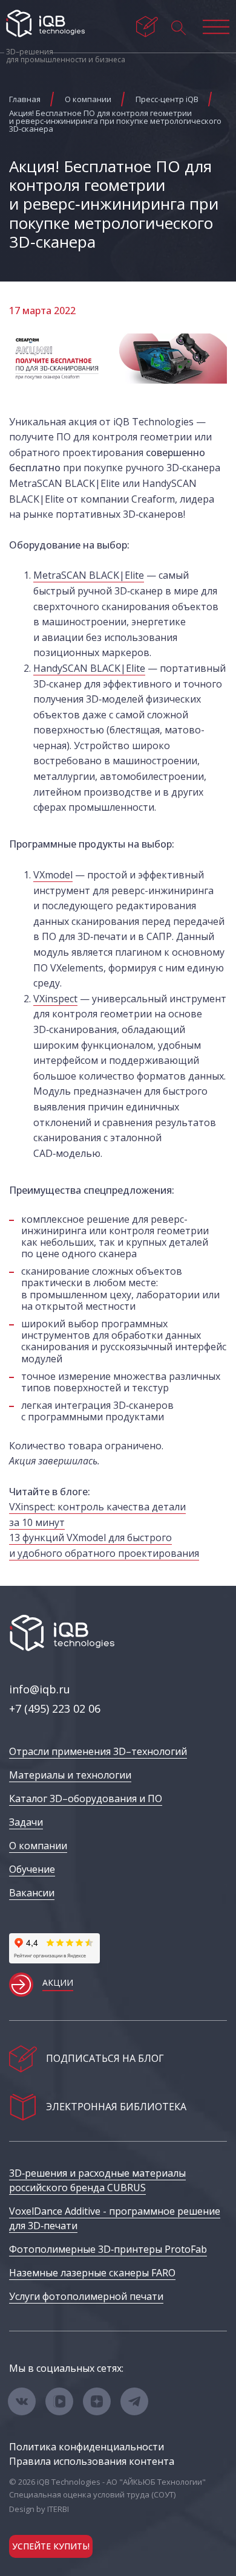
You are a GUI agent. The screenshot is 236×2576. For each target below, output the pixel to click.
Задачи (26, 1822)
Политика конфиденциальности (87, 2447)
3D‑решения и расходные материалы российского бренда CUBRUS (97, 2180)
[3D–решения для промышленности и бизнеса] (45, 24)
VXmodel (53, 875)
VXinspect (55, 999)
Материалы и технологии (70, 1775)
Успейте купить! (51, 2546)
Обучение (32, 1869)
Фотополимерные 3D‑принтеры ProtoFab (108, 2249)
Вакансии (32, 1893)
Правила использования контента (92, 2461)
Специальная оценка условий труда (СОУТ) (92, 2494)
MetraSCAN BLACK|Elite (89, 575)
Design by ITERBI (39, 2509)
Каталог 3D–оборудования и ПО (86, 1798)
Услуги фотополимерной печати (86, 2296)
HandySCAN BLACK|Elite (89, 668)
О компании (38, 1846)
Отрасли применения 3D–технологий (98, 1751)
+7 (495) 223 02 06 (55, 1708)
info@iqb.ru (40, 1689)
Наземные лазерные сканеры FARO (92, 2273)
